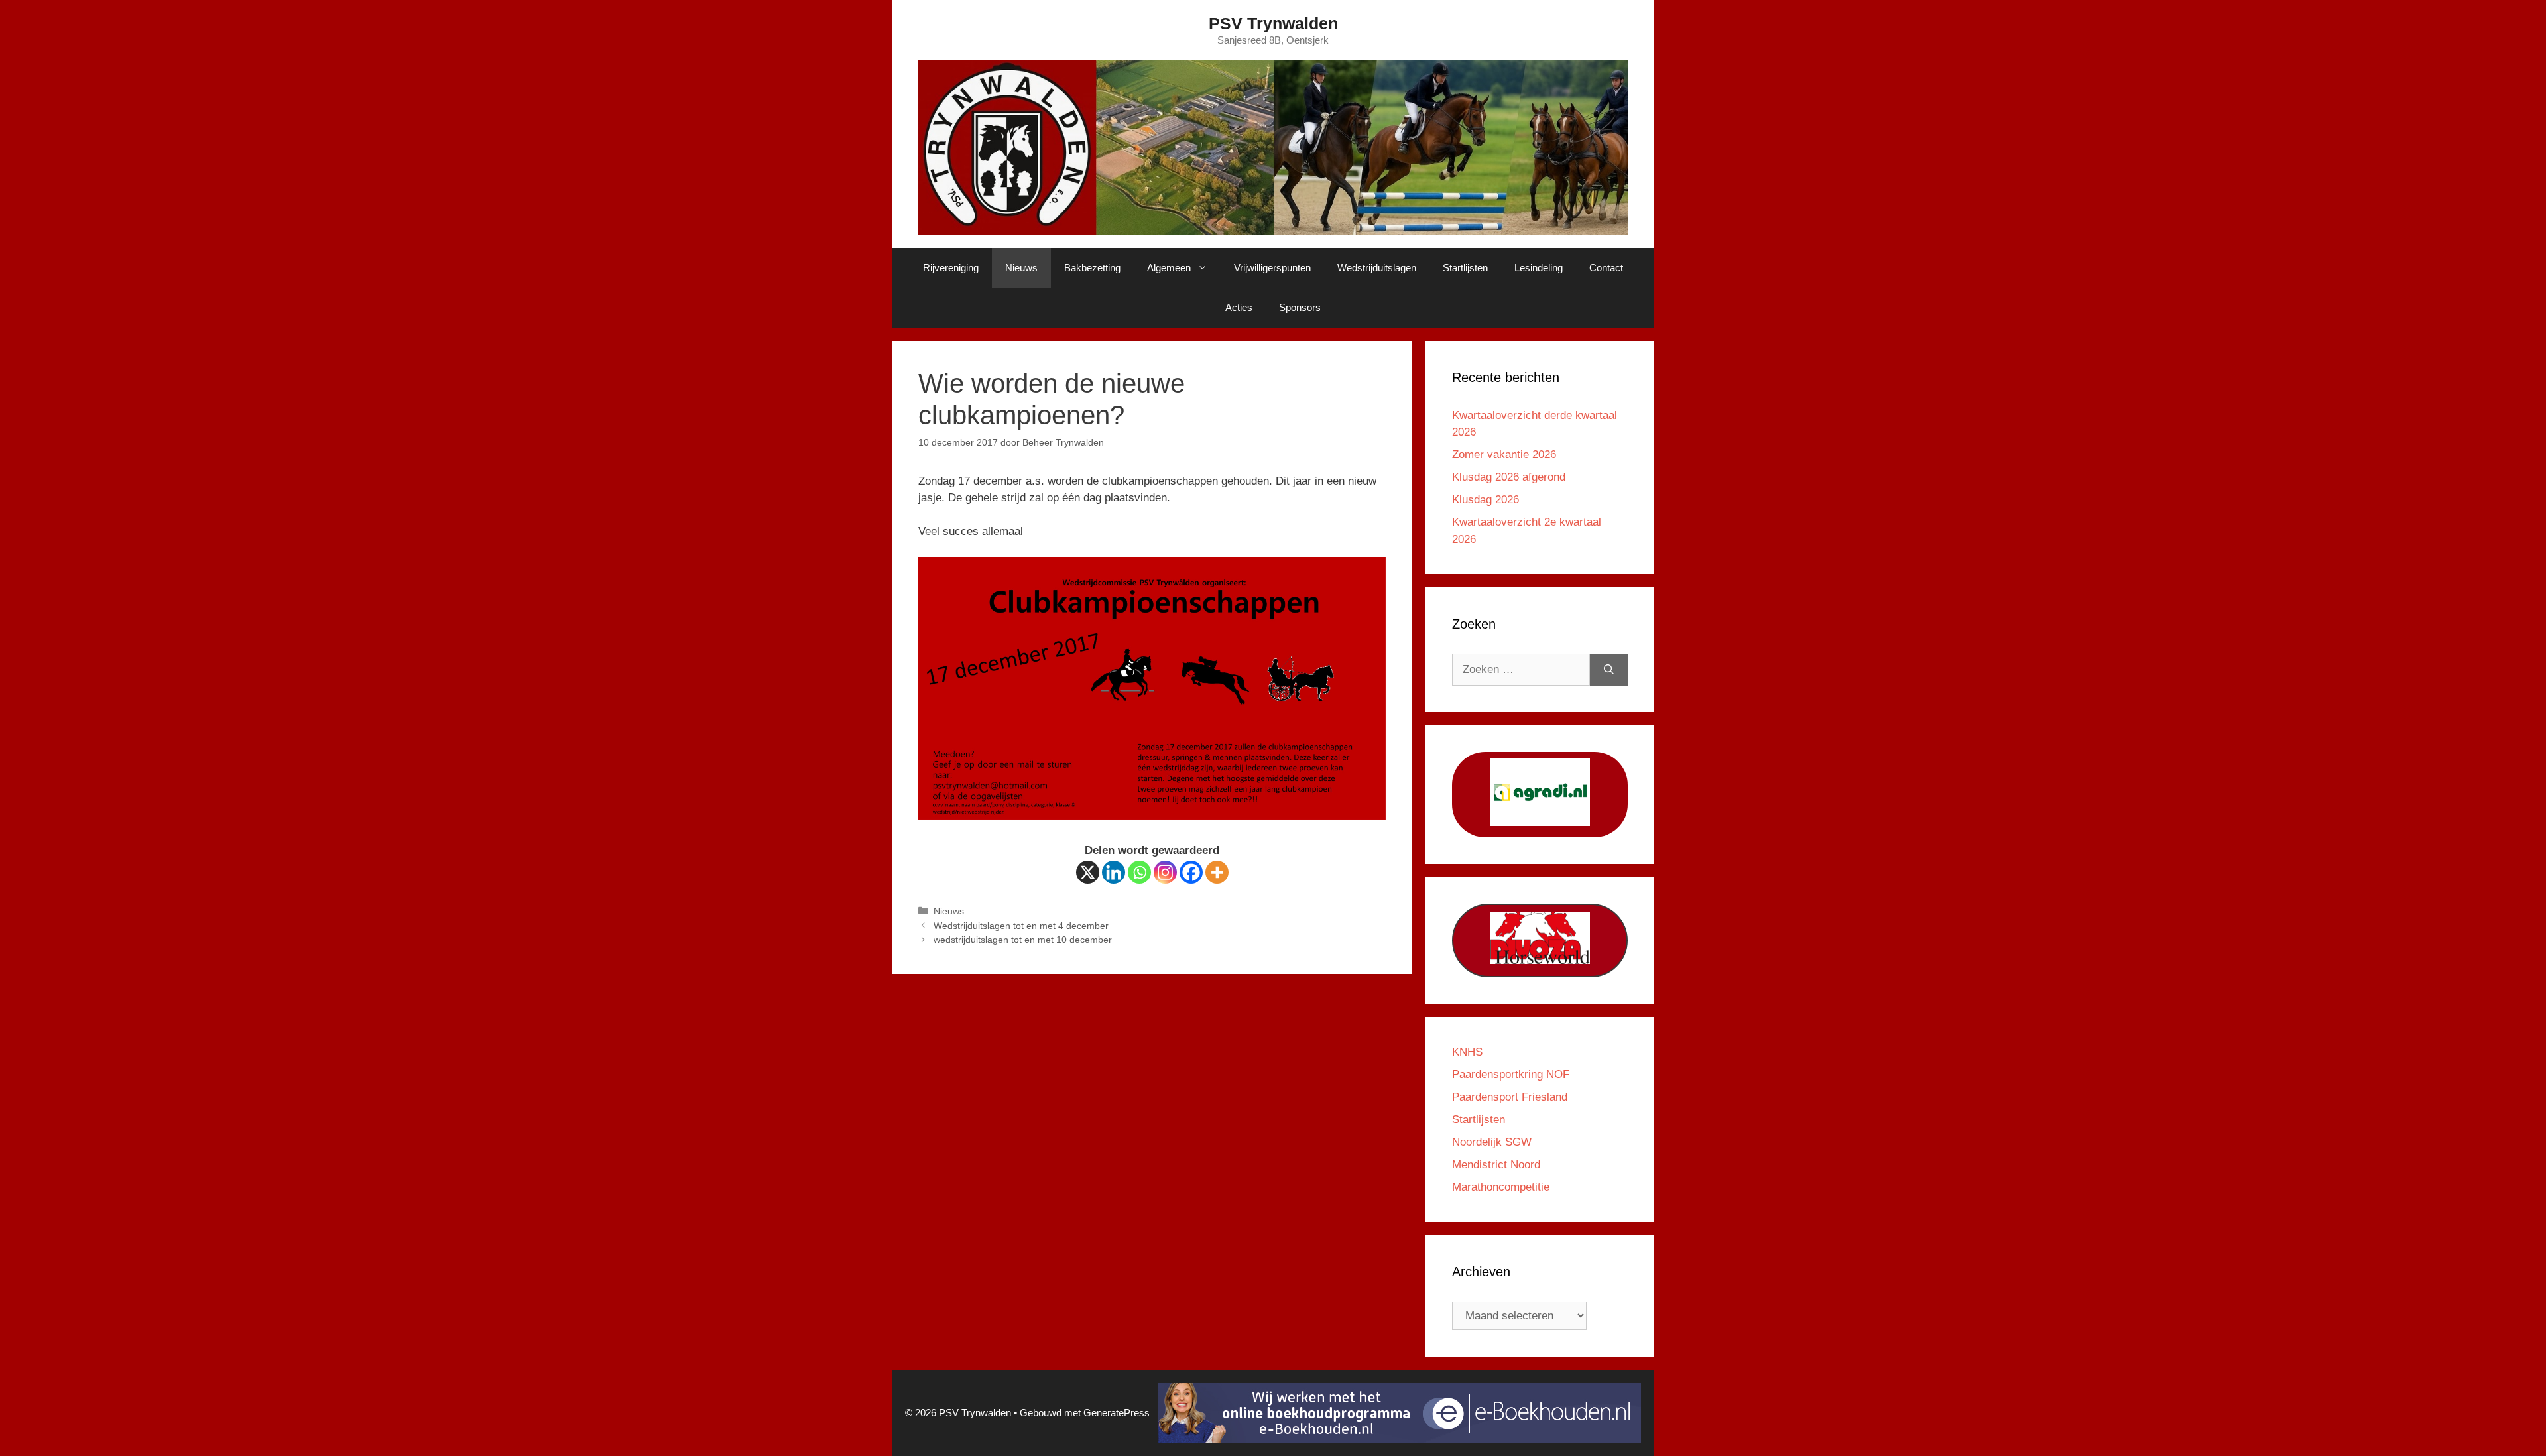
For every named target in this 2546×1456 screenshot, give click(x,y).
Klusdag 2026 (1485, 500)
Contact (1606, 268)
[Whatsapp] (1139, 872)
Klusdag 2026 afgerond (1509, 477)
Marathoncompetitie (1501, 1187)
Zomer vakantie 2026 (1504, 455)
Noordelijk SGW (1492, 1142)
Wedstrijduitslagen (1377, 268)
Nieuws (1021, 268)
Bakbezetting (1092, 268)
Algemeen (1169, 268)
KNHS (1467, 1052)
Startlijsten (1465, 268)
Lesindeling (1539, 268)
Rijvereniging (951, 268)
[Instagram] (1165, 872)
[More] (1217, 872)
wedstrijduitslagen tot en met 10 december (1023, 940)
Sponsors (1300, 307)
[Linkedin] (1114, 872)
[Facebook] (1191, 872)
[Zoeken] (1609, 670)
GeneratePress (1117, 1413)
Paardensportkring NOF (1511, 1074)
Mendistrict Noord (1496, 1165)
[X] (1088, 872)
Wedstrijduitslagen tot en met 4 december (1021, 926)
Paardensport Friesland (1510, 1097)
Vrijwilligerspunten (1272, 268)
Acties (1239, 307)
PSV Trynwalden (1273, 23)
